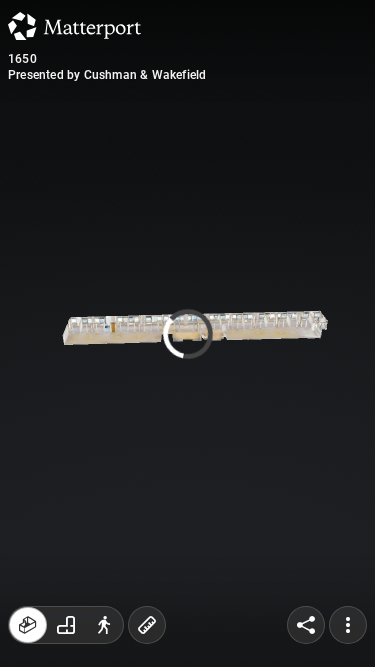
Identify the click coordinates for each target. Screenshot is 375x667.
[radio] (28, 625)
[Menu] (348, 625)
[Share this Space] (306, 625)
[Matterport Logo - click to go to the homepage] (74, 26)
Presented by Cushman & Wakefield (107, 75)
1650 (22, 59)
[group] (66, 625)
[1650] (187, 333)
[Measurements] (147, 625)
